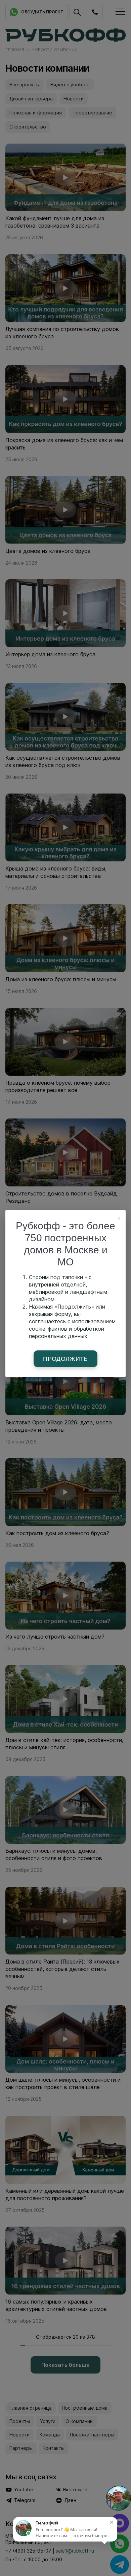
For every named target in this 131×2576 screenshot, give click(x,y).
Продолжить (65, 1359)
